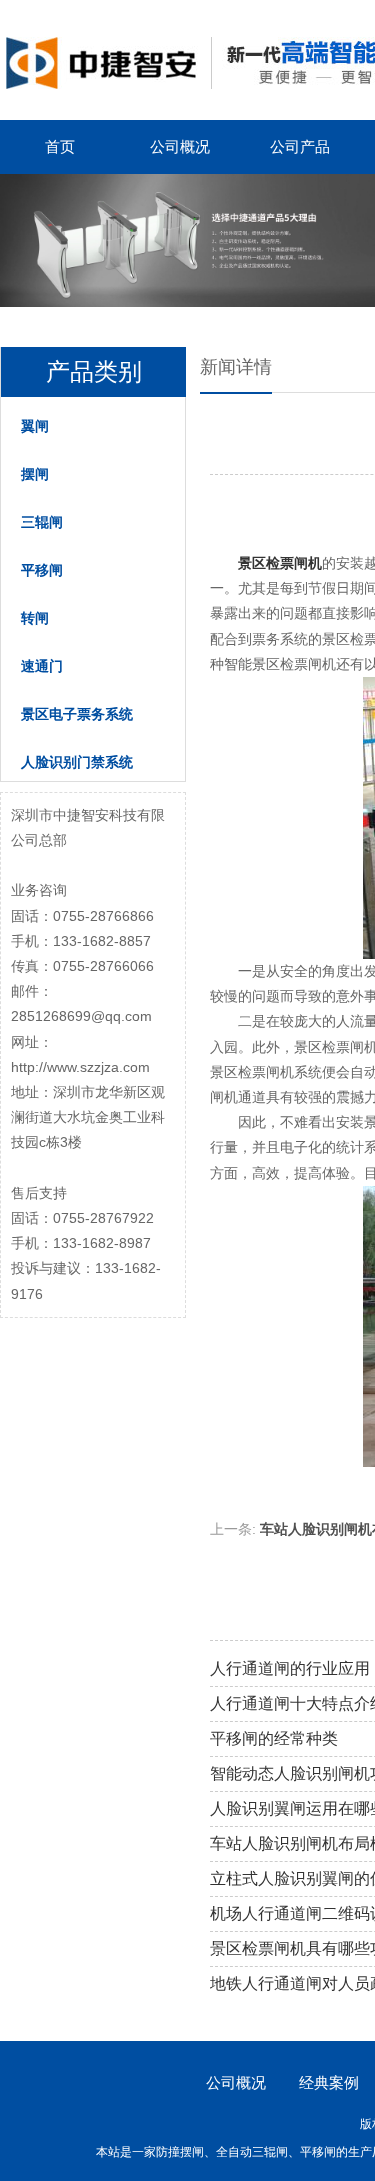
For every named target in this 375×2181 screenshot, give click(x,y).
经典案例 (329, 2082)
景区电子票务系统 (77, 714)
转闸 (35, 618)
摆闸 (35, 474)
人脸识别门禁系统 (77, 762)
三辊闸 (42, 522)
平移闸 (42, 570)
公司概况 (180, 146)
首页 (60, 146)
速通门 (42, 666)
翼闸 (35, 426)
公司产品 (300, 146)
